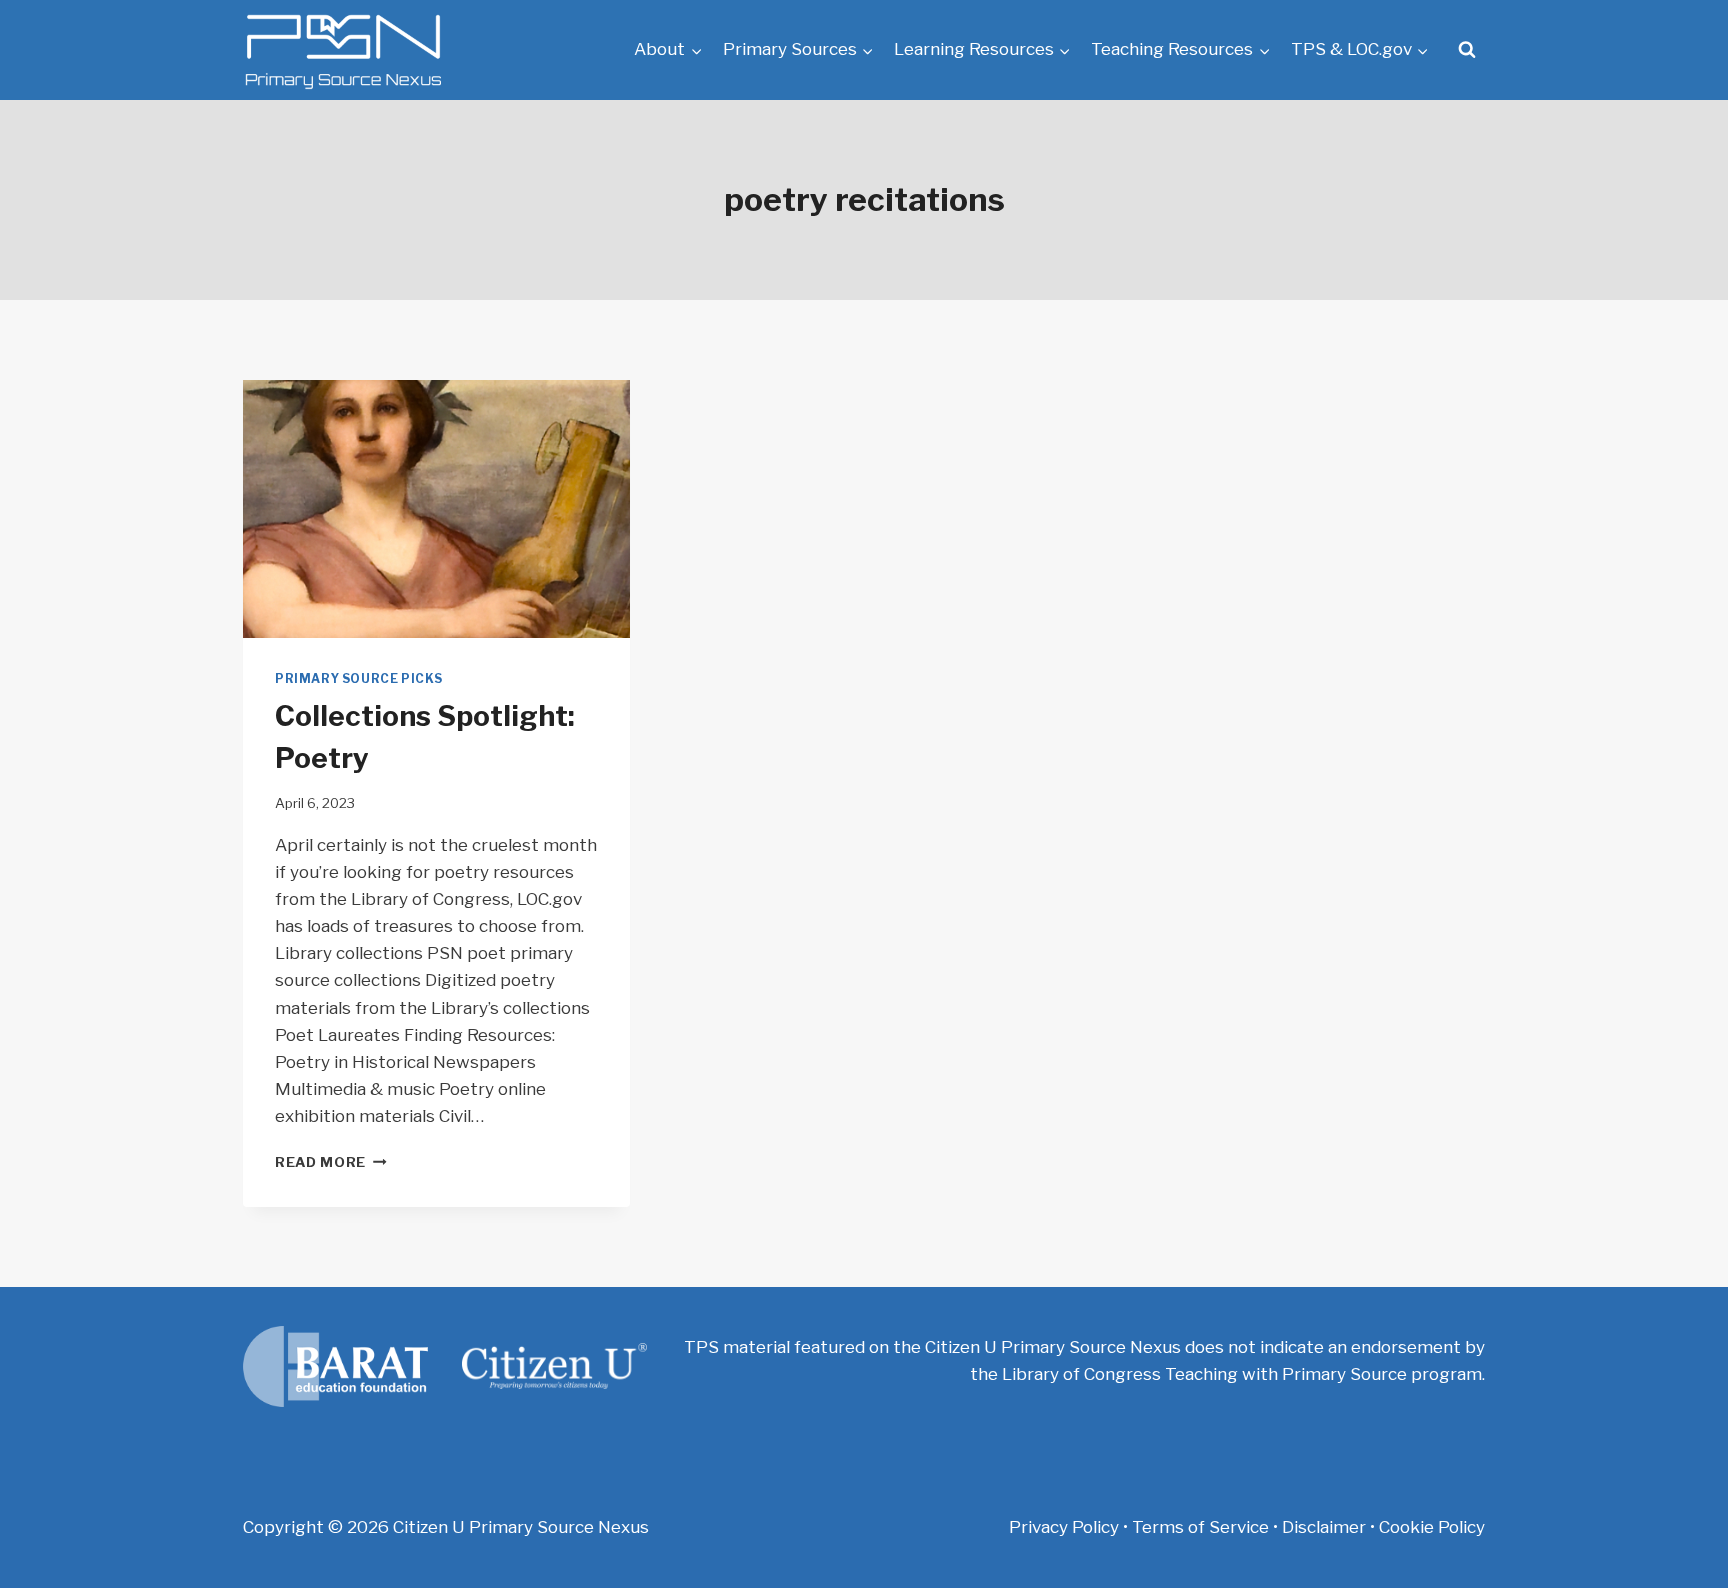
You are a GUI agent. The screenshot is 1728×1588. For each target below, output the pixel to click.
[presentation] (436, 509)
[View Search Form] (1467, 50)
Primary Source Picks (359, 679)
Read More (331, 1162)
